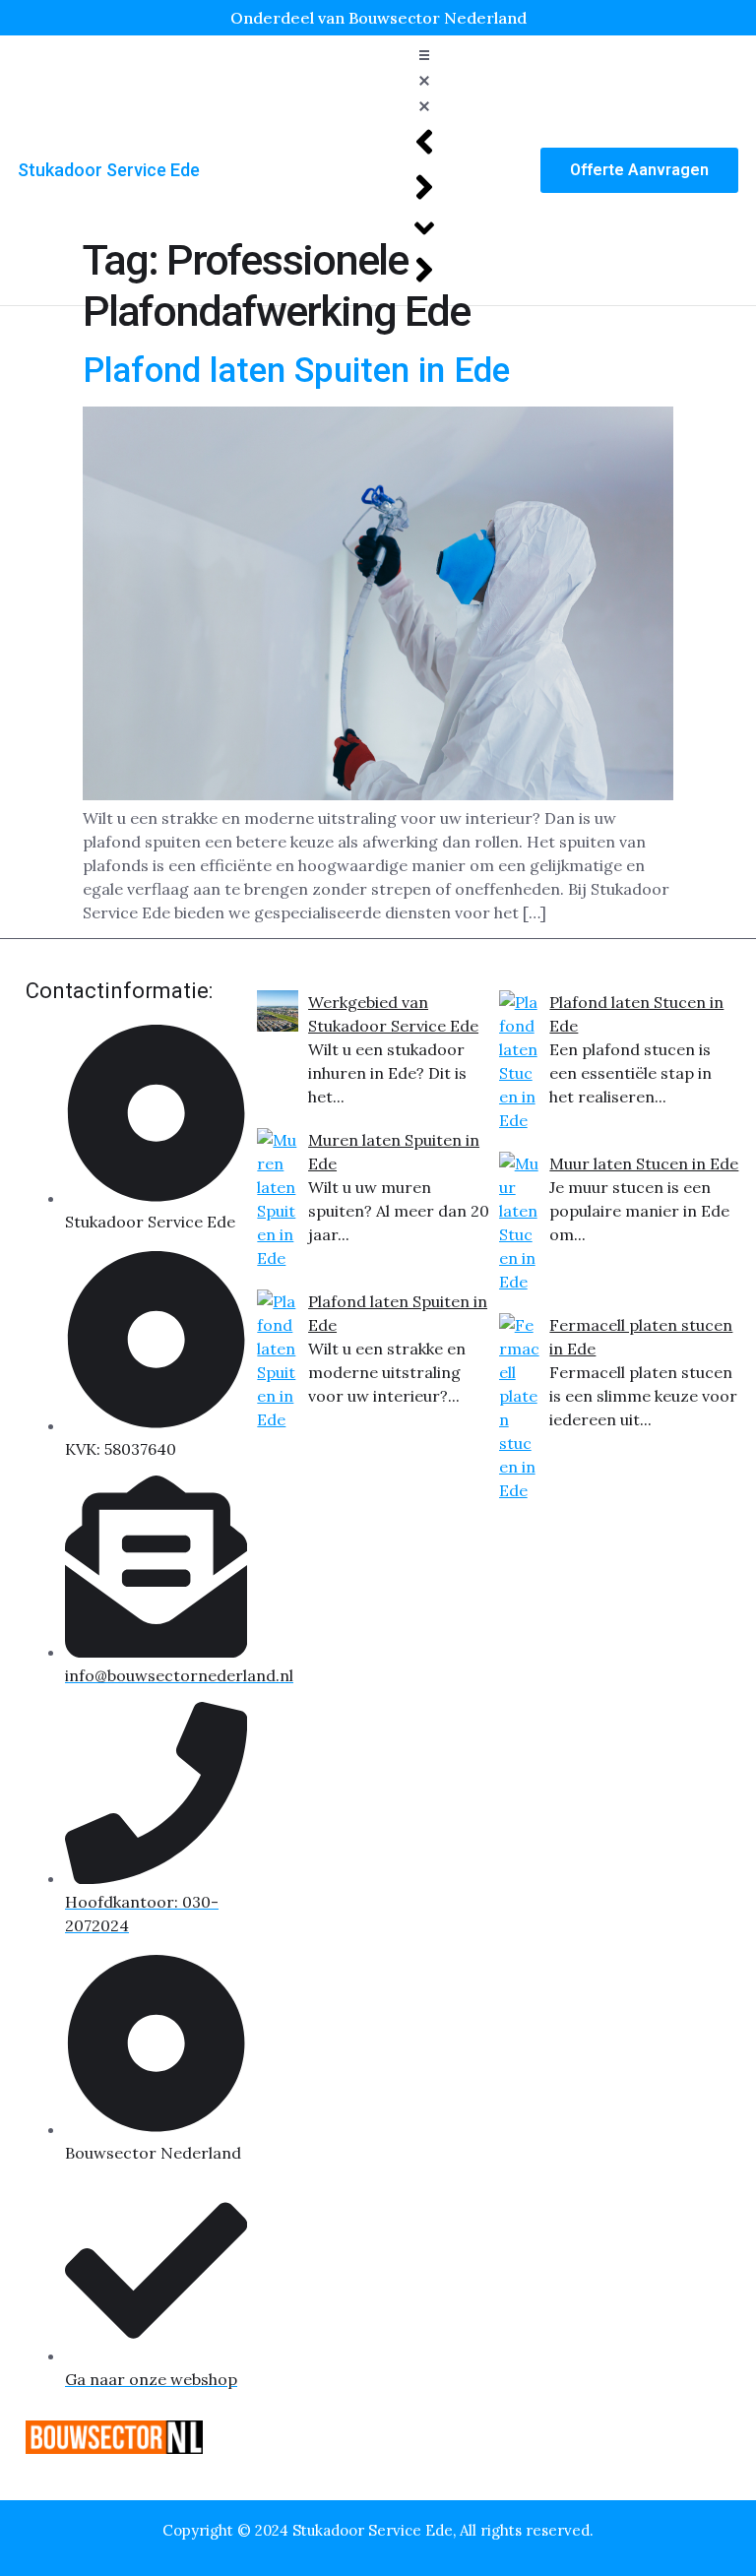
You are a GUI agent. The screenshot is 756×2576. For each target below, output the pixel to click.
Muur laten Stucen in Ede (644, 1163)
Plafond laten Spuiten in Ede (296, 371)
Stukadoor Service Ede (109, 170)
